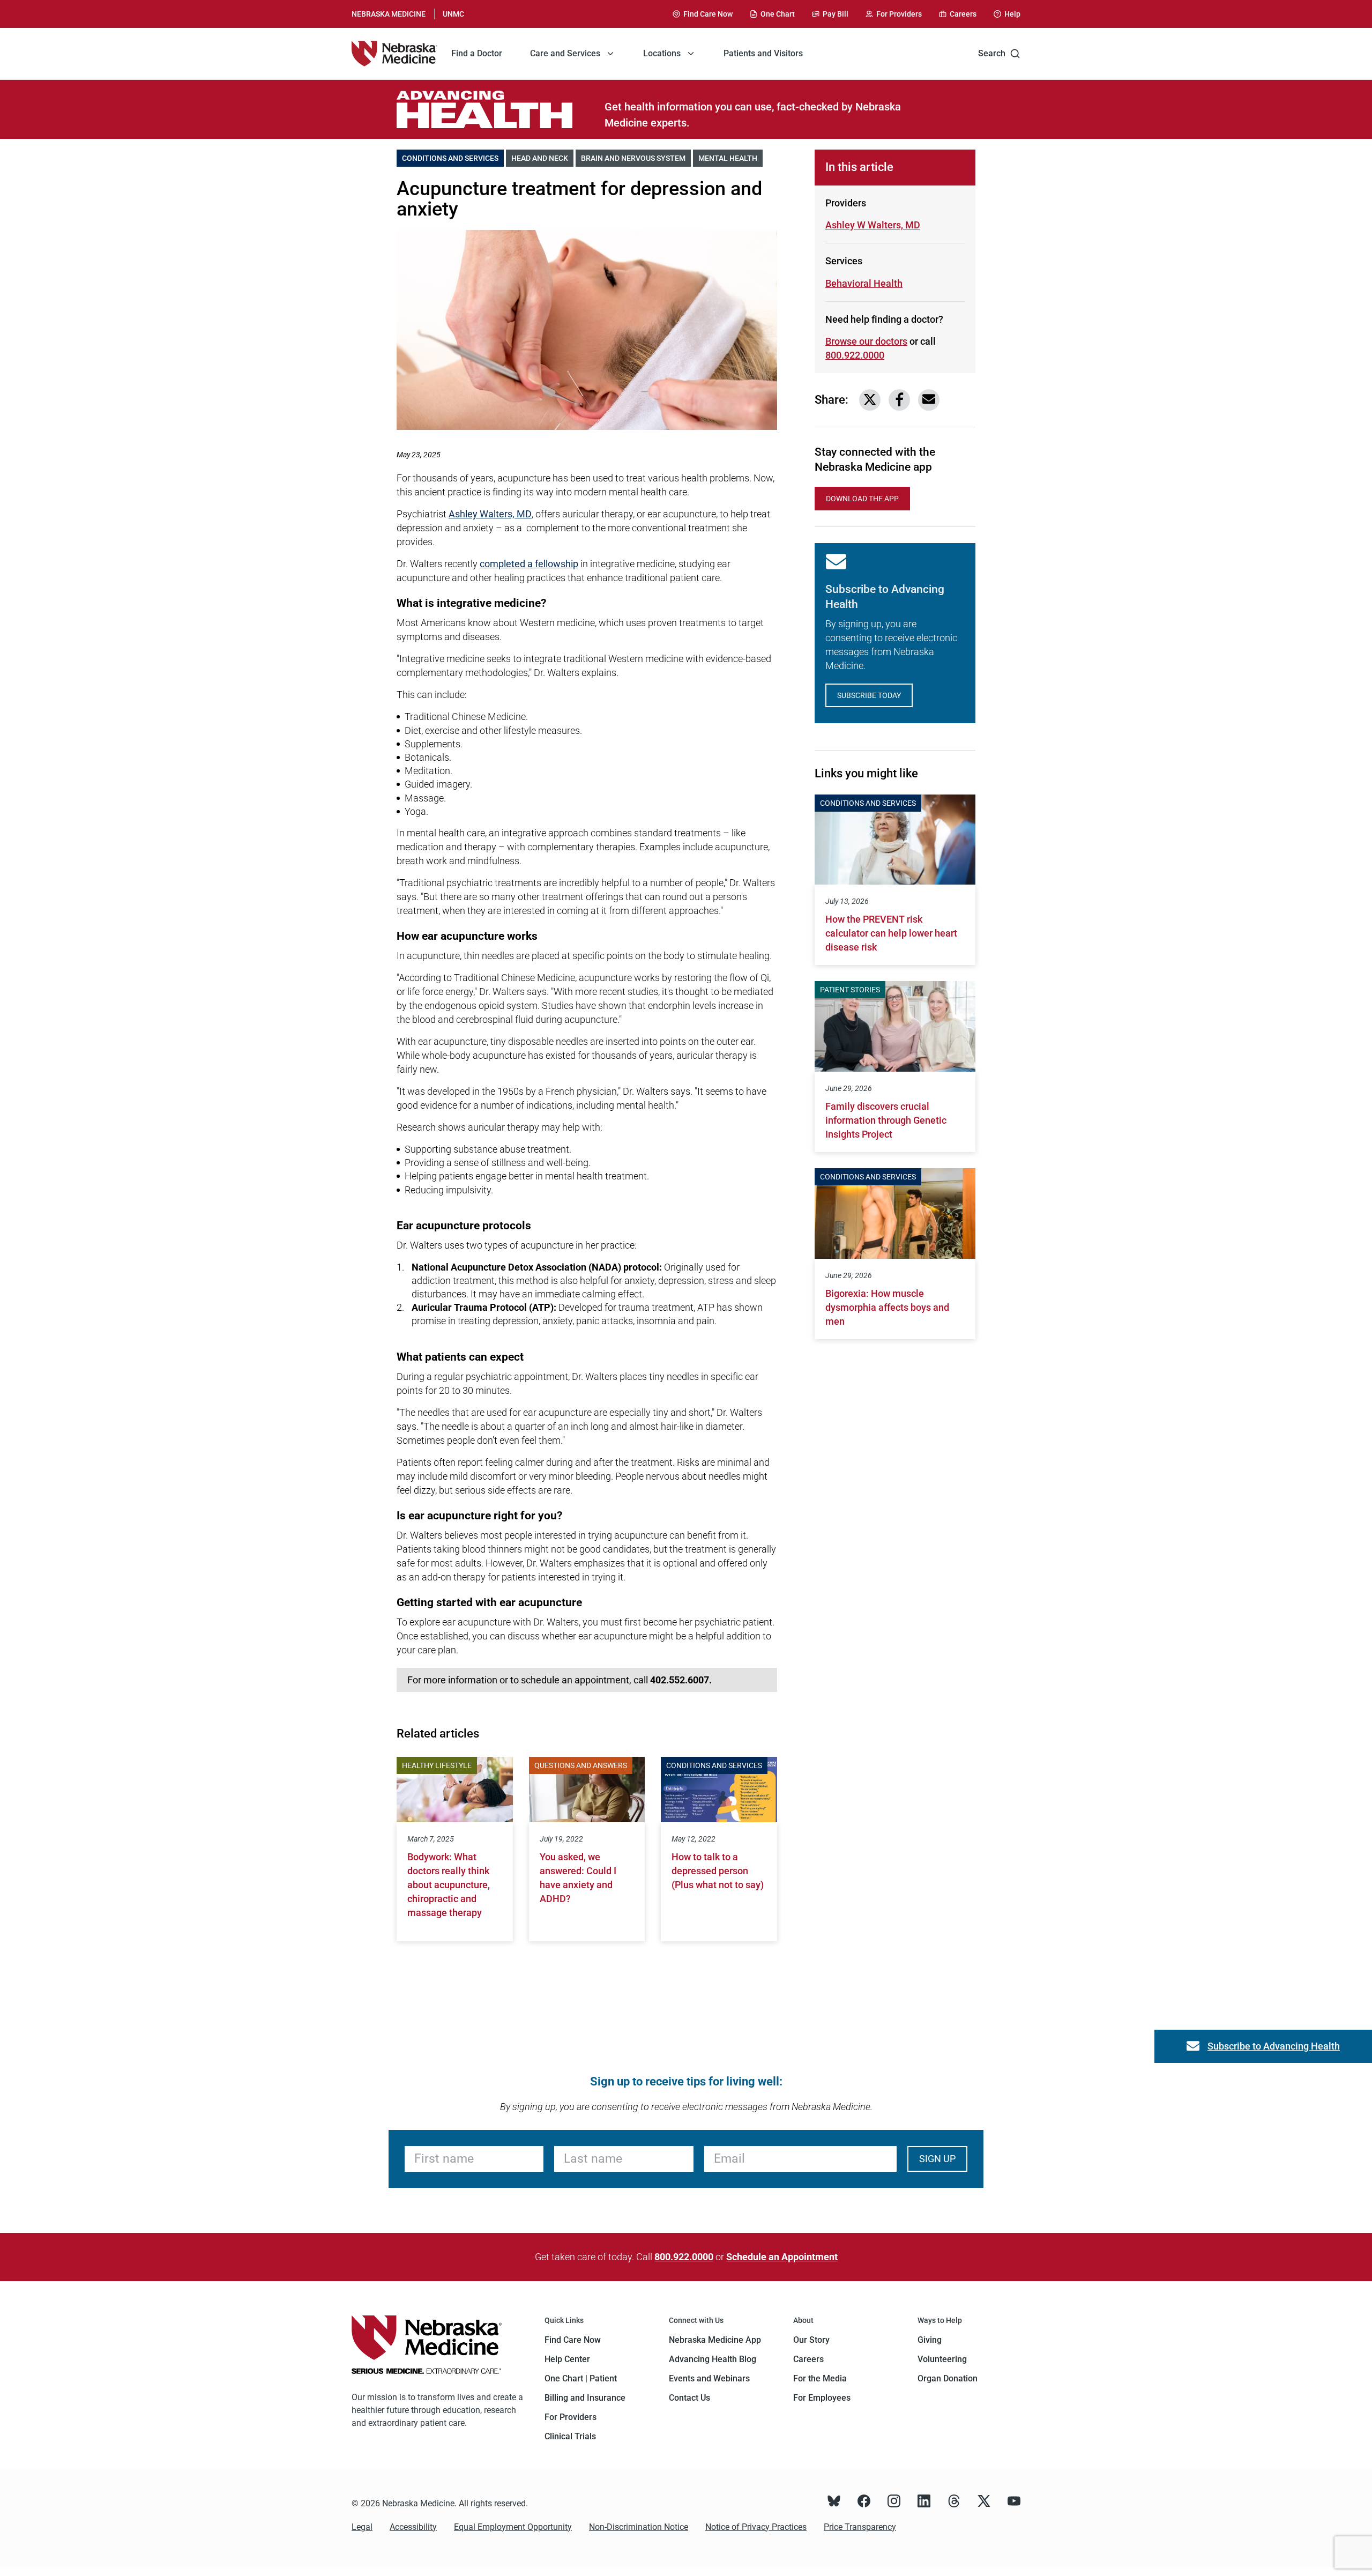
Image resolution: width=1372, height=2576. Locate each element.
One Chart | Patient (581, 2378)
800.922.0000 (855, 355)
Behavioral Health (864, 283)
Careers (808, 2359)
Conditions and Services (453, 158)
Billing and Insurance (585, 2398)
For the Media (820, 2378)
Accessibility (413, 2527)
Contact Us (689, 2398)
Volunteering (942, 2359)
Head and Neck (542, 158)
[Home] (394, 54)
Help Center (567, 2359)
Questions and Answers (581, 1765)
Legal (362, 2527)
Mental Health (730, 158)
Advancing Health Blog (713, 2359)
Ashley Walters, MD (490, 514)
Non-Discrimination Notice (639, 2527)
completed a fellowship (529, 564)
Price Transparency (860, 2527)
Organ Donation (948, 2378)
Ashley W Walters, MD (873, 225)
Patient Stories (850, 990)
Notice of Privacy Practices (756, 2527)
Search (992, 53)
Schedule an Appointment (782, 2257)
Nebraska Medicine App (715, 2340)
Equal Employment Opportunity (513, 2527)
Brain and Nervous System (636, 158)
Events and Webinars (709, 2378)
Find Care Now (573, 2340)
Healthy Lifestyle (437, 1765)
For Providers (571, 2417)
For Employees (822, 2398)
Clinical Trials (570, 2436)
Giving (930, 2340)
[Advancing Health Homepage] (501, 109)
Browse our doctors (866, 341)
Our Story (811, 2340)
